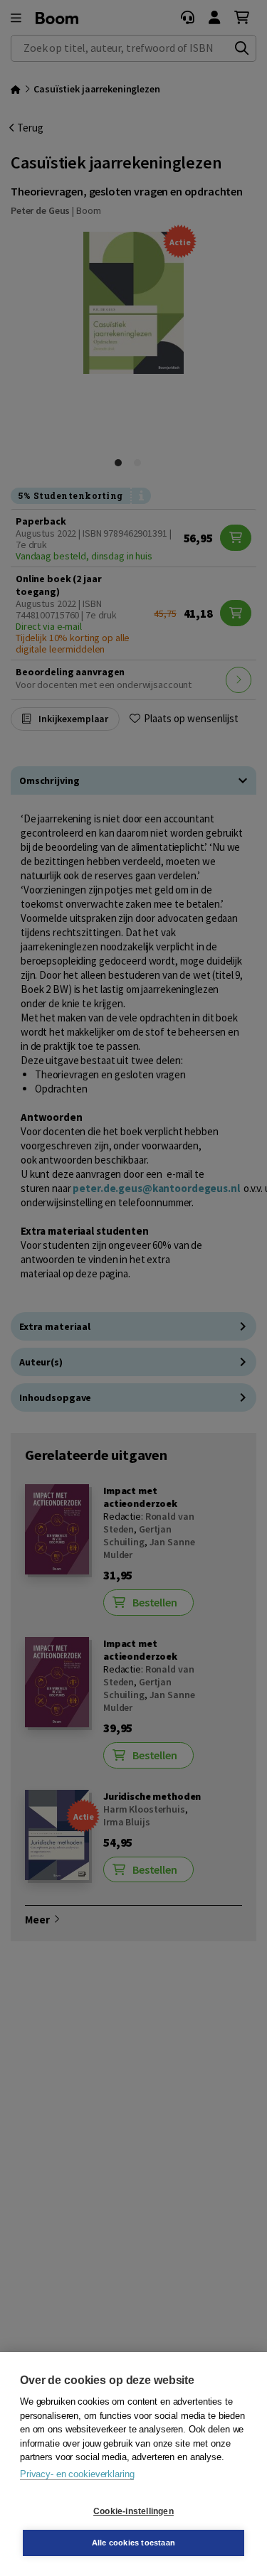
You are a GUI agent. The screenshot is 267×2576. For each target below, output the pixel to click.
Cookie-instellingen (133, 2511)
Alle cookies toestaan (133, 2543)
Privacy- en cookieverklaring (77, 2474)
